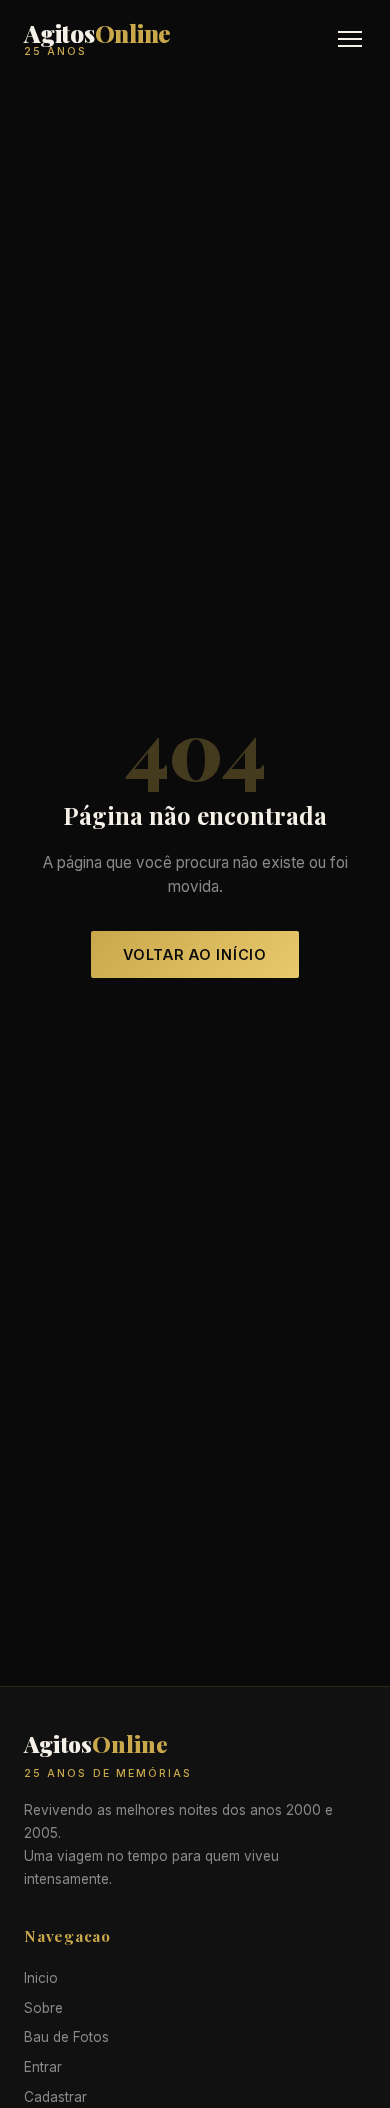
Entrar (43, 2067)
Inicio (41, 1978)
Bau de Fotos (66, 2037)
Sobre (43, 2008)
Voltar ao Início (195, 954)
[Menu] (350, 39)
